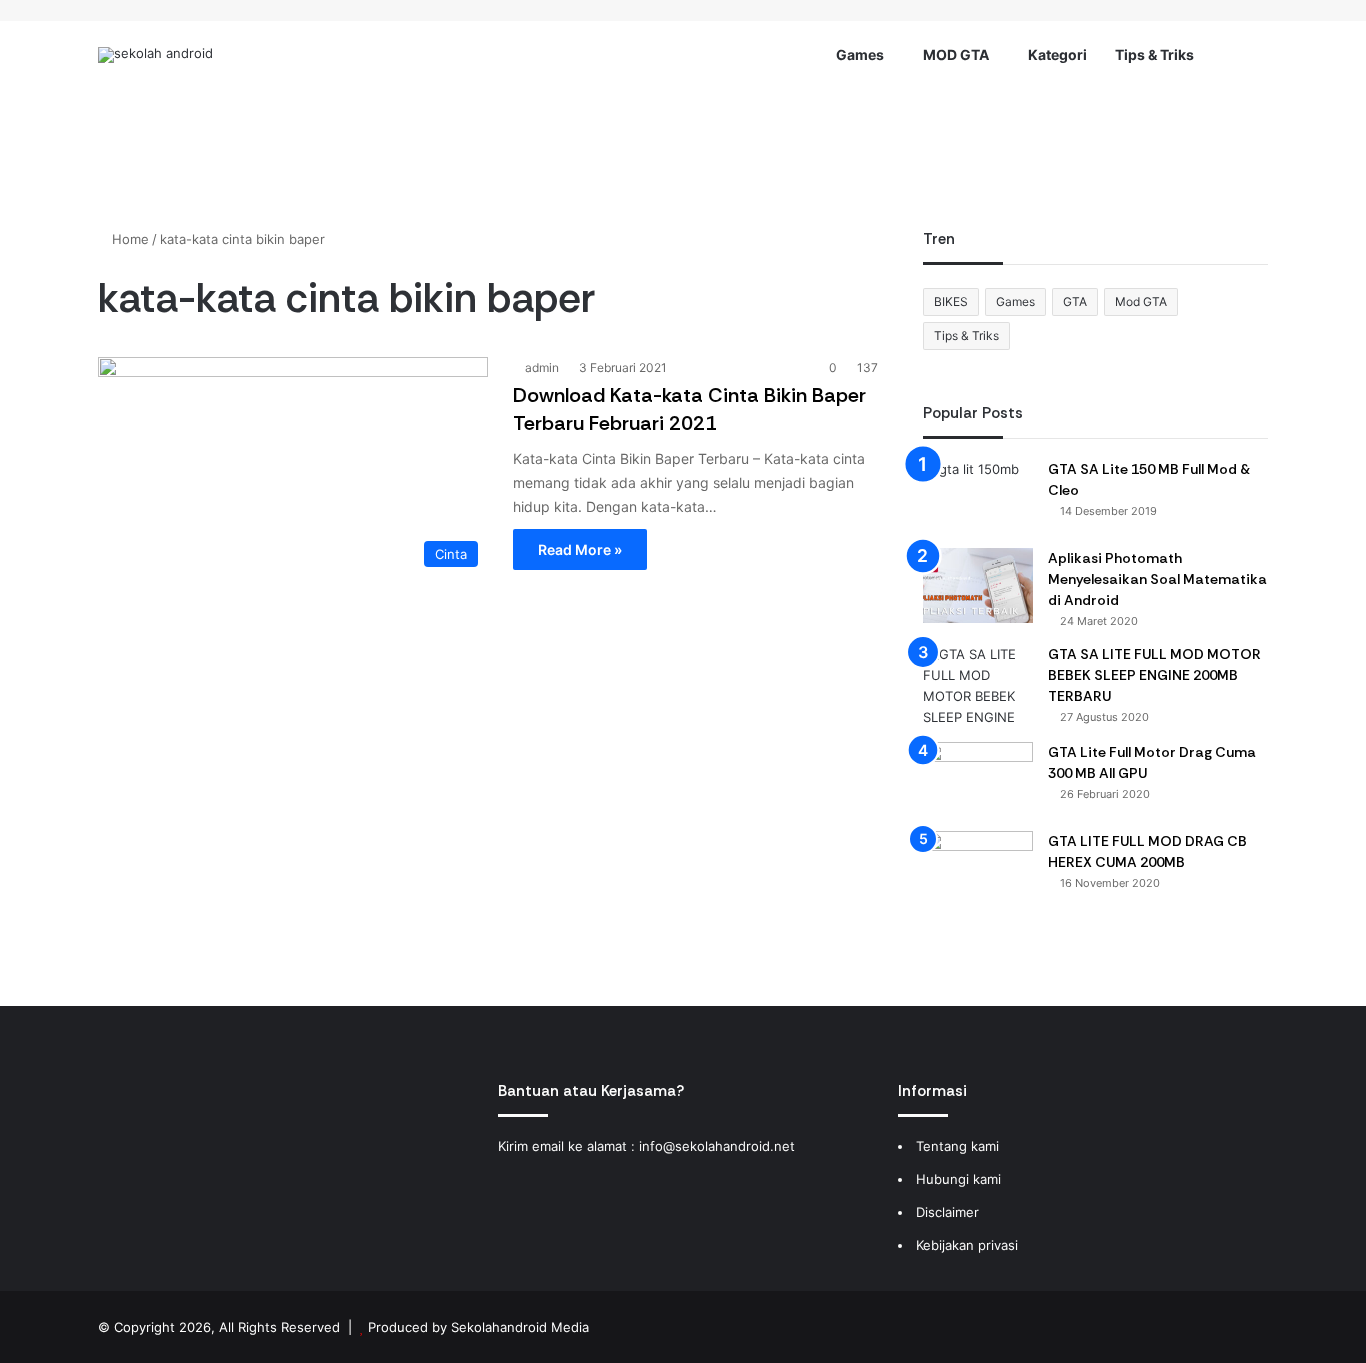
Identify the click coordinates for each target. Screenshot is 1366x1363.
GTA (1075, 301)
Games (860, 54)
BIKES (951, 301)
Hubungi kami (958, 1179)
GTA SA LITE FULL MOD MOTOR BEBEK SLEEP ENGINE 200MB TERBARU (1154, 675)
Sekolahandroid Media (520, 1327)
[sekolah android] (155, 55)
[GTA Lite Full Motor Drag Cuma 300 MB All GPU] (978, 779)
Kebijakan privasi (967, 1245)
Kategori (1057, 54)
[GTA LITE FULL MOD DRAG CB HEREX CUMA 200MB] (978, 868)
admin (542, 367)
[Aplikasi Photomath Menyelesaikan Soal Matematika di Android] (978, 585)
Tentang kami (957, 1146)
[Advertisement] (683, 154)
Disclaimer (947, 1212)
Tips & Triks (1154, 54)
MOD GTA (956, 54)
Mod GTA (1141, 301)
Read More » (580, 549)
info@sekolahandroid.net (717, 1146)
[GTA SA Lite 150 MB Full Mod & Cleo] (978, 496)
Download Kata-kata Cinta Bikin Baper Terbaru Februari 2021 (689, 409)
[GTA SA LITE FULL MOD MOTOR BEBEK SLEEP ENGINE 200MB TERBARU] (978, 686)
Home (128, 239)
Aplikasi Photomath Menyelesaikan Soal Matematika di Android (1157, 579)
